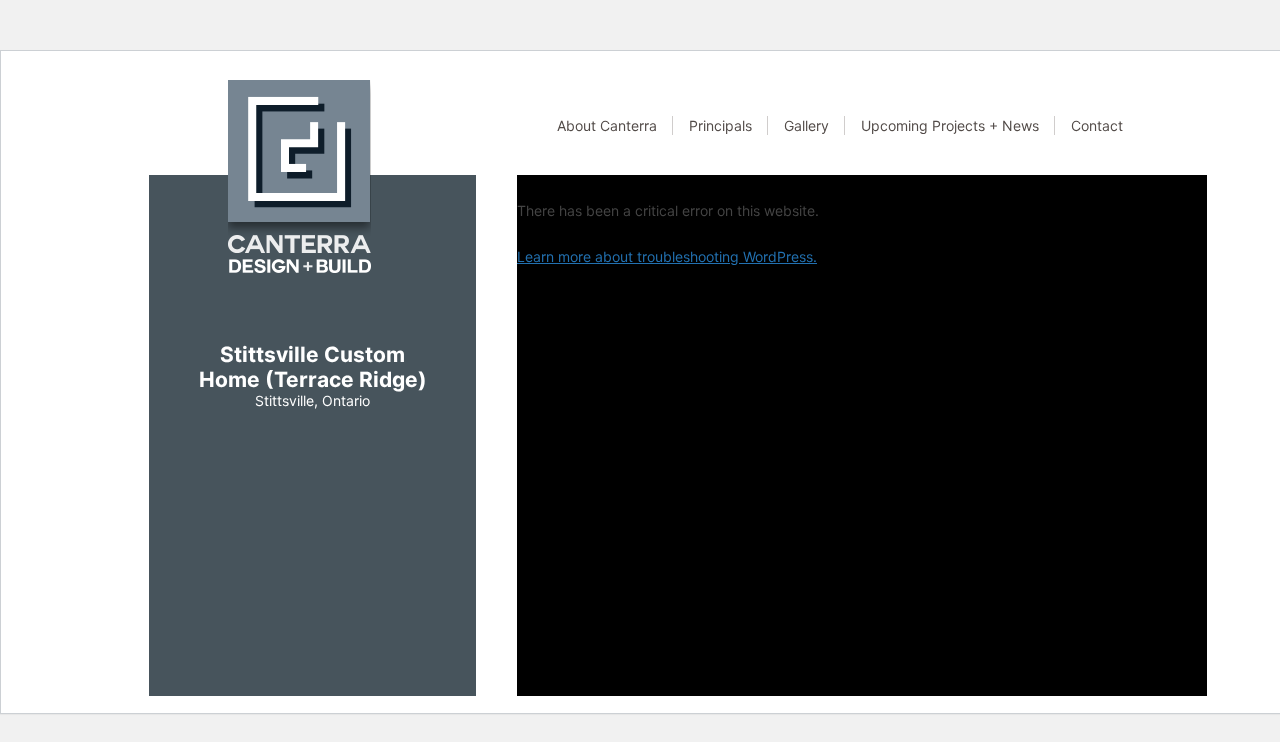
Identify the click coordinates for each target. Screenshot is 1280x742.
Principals (720, 125)
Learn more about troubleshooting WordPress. (667, 256)
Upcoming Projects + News (950, 125)
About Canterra (607, 125)
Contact (1097, 125)
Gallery (806, 125)
